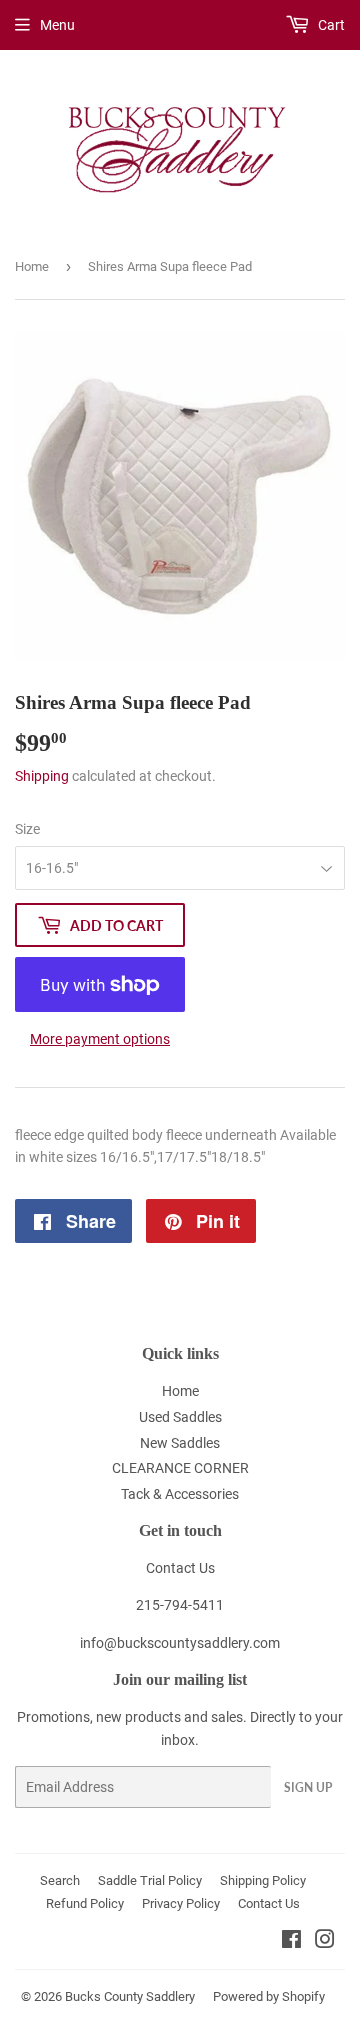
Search (60, 1880)
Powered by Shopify (269, 1996)
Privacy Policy (181, 1903)
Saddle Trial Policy (150, 1880)
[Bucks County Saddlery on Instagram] (325, 1942)
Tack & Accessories (180, 1494)
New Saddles (180, 1443)
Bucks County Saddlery (130, 1996)
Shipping (42, 776)
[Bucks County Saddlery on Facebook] (291, 1942)
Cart (330, 25)
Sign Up (308, 1787)
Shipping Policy (263, 1880)
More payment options (100, 1039)
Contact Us (180, 1568)
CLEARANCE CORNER (180, 1468)
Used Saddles (180, 1417)
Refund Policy (85, 1903)
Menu (57, 25)
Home (32, 266)
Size (27, 829)
